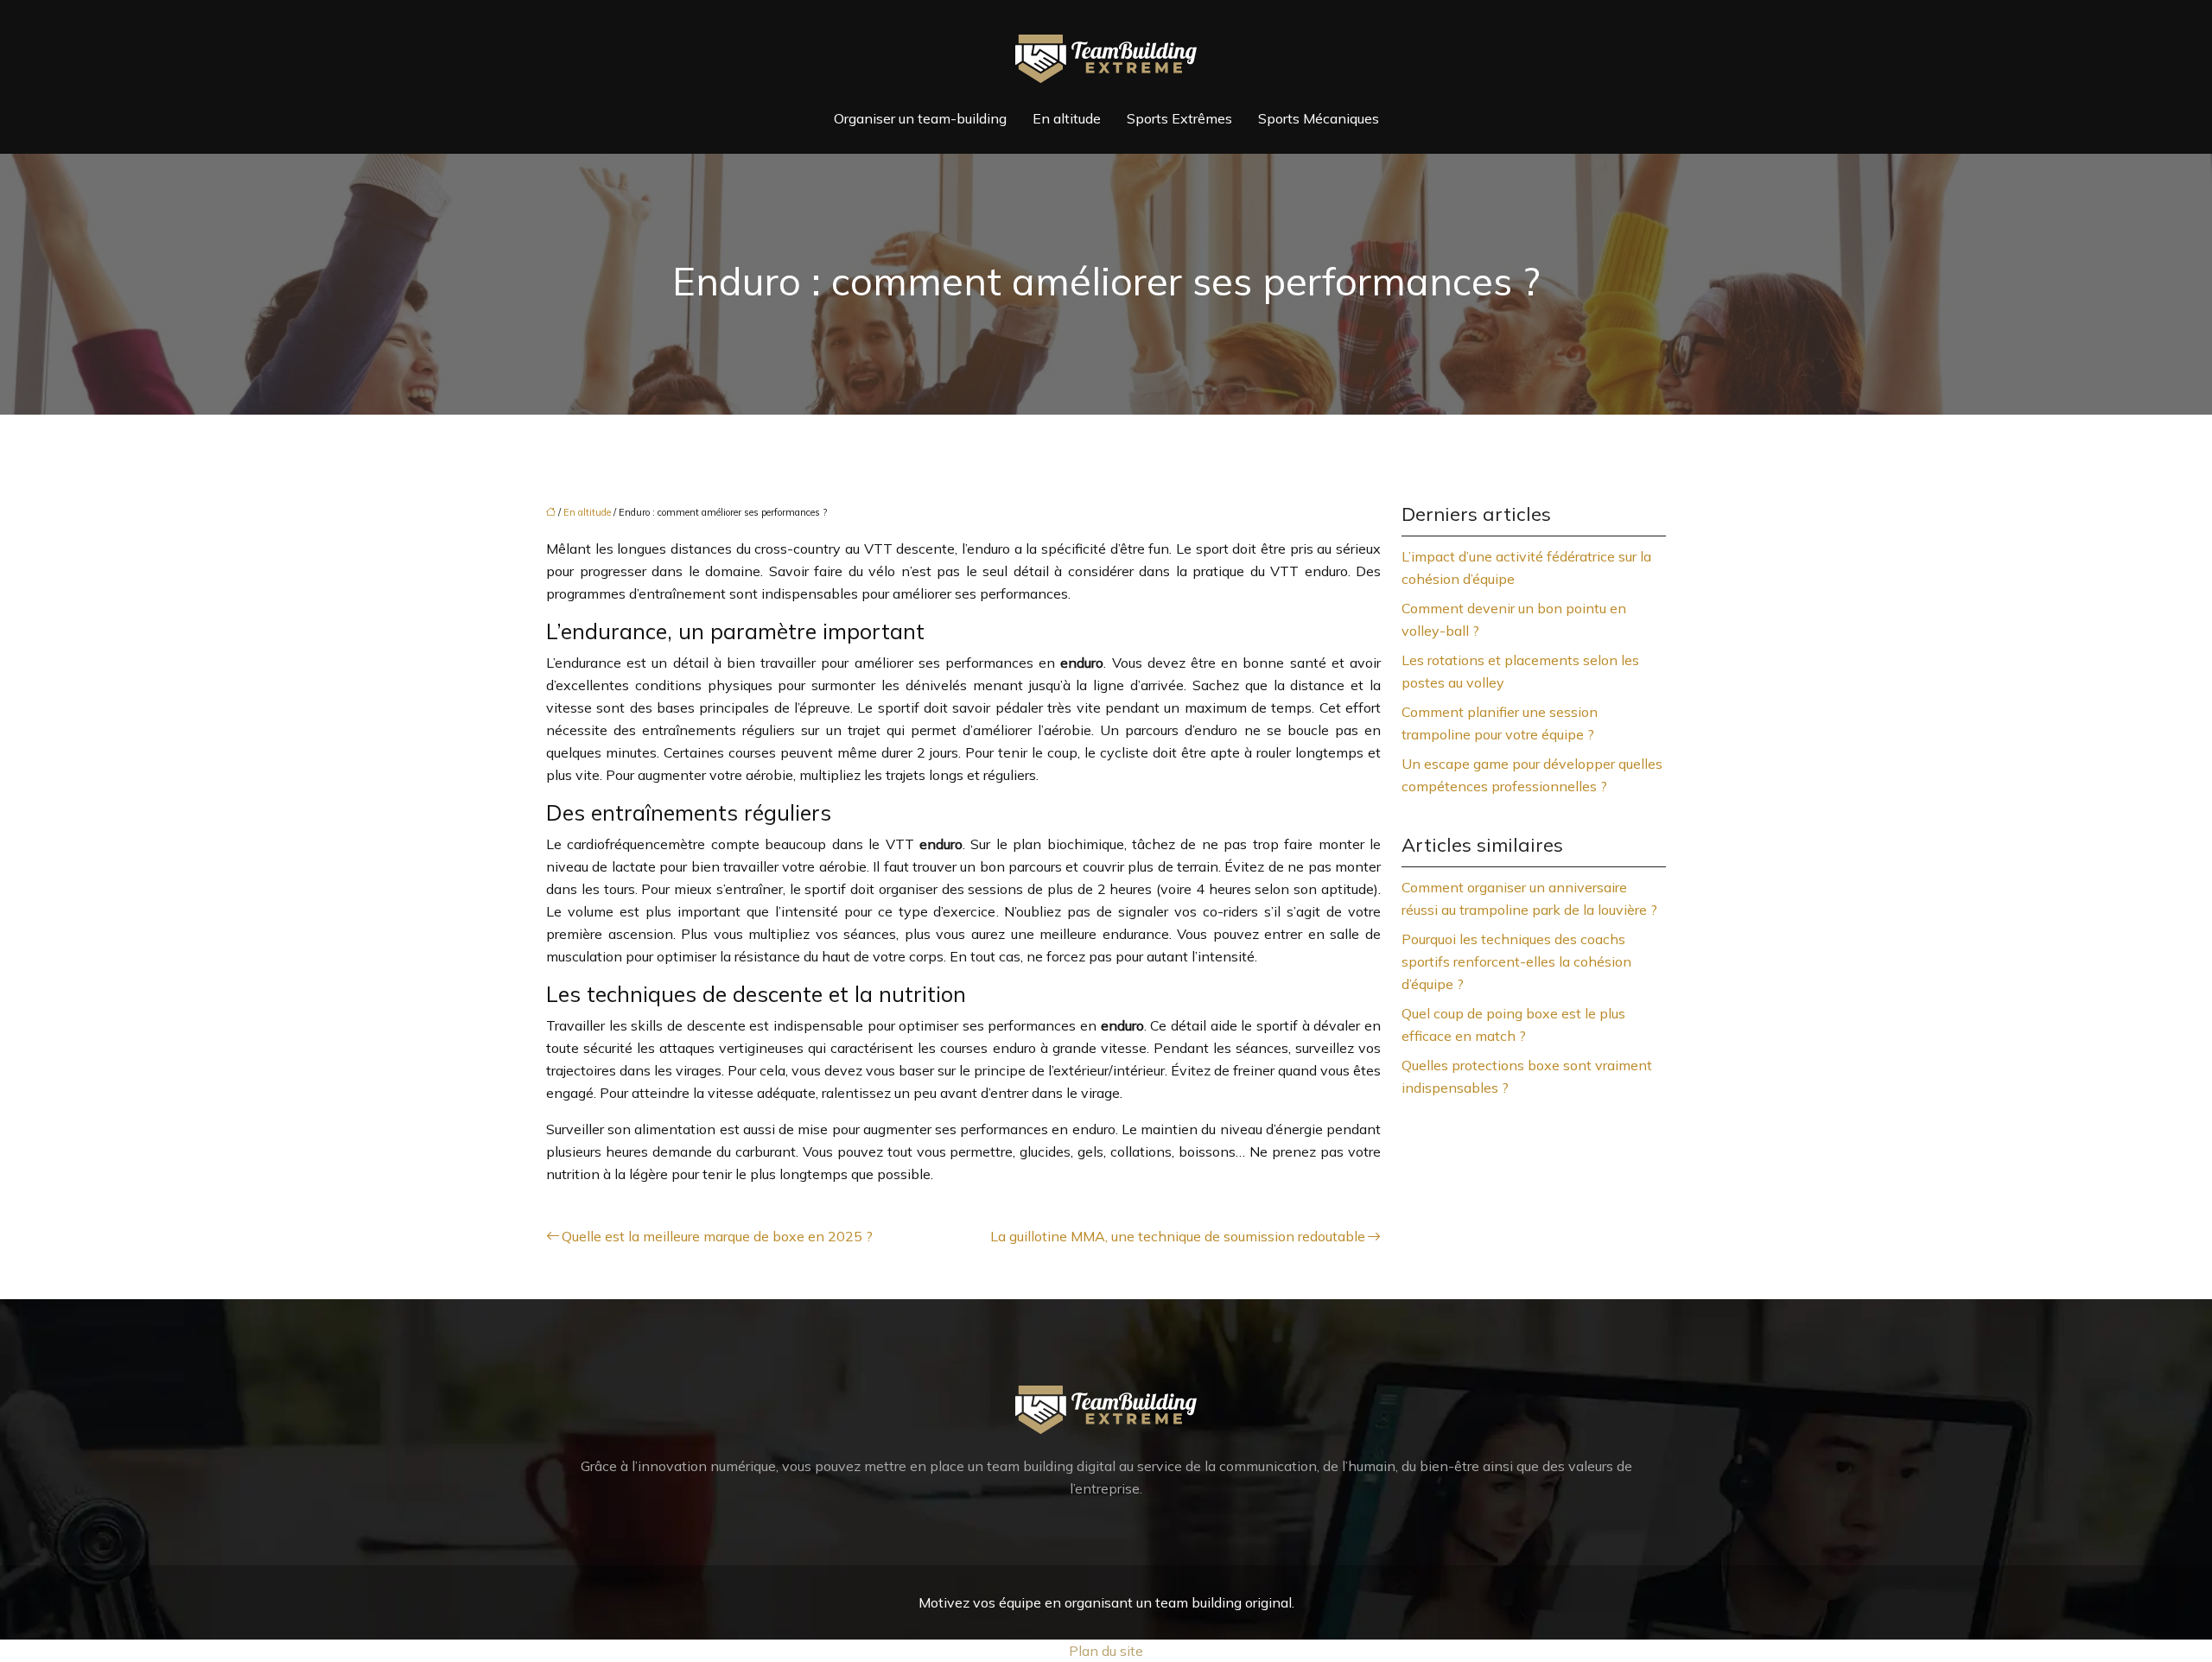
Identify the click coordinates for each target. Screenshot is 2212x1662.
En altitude (1067, 118)
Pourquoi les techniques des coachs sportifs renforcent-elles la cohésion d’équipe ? (1516, 961)
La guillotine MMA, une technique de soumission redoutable (1178, 1236)
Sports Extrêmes (1179, 118)
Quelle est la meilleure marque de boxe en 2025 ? (717, 1236)
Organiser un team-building (920, 118)
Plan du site (1106, 1651)
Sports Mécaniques (1319, 118)
